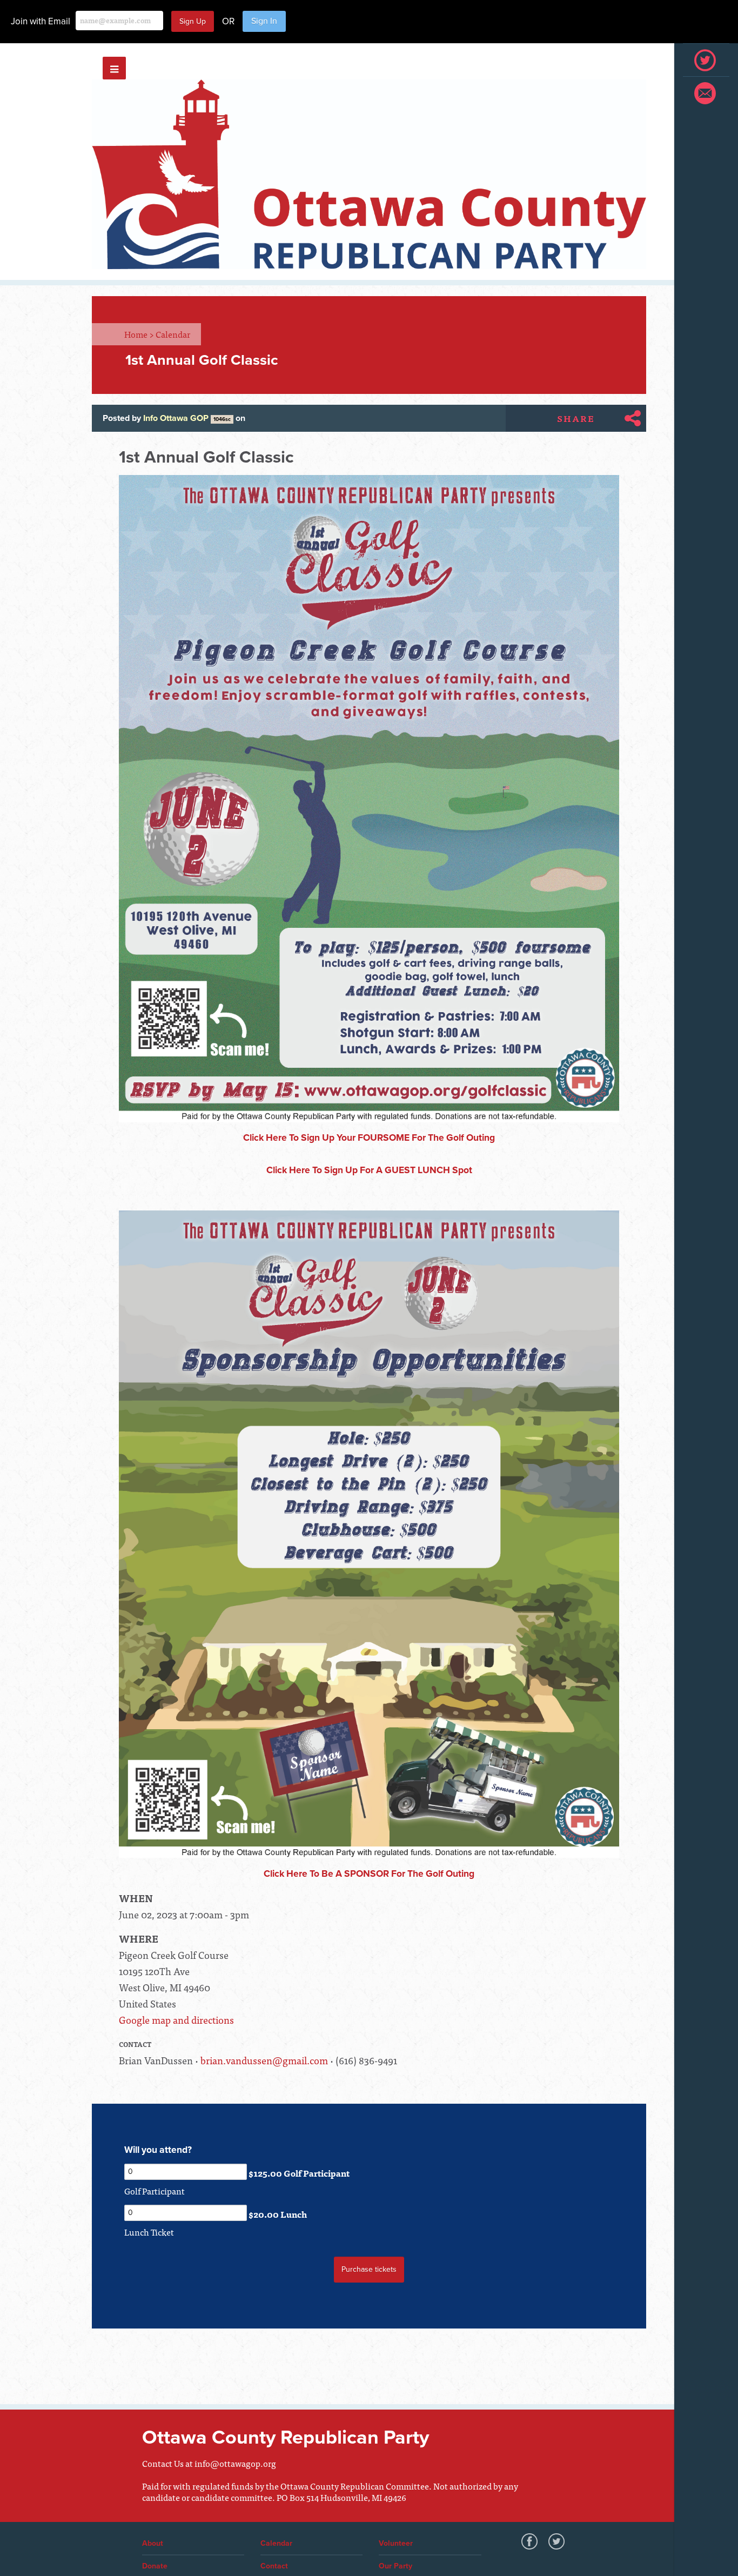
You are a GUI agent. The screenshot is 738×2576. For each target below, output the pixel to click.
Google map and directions (176, 2020)
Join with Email (41, 21)
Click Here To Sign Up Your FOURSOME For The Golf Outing (369, 1138)
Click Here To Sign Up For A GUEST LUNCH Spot (369, 1170)
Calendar (173, 334)
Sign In (264, 21)
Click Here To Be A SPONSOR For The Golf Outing (369, 1874)
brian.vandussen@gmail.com (264, 2060)
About (153, 2543)
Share (576, 418)
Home (139, 334)
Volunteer (396, 2543)
